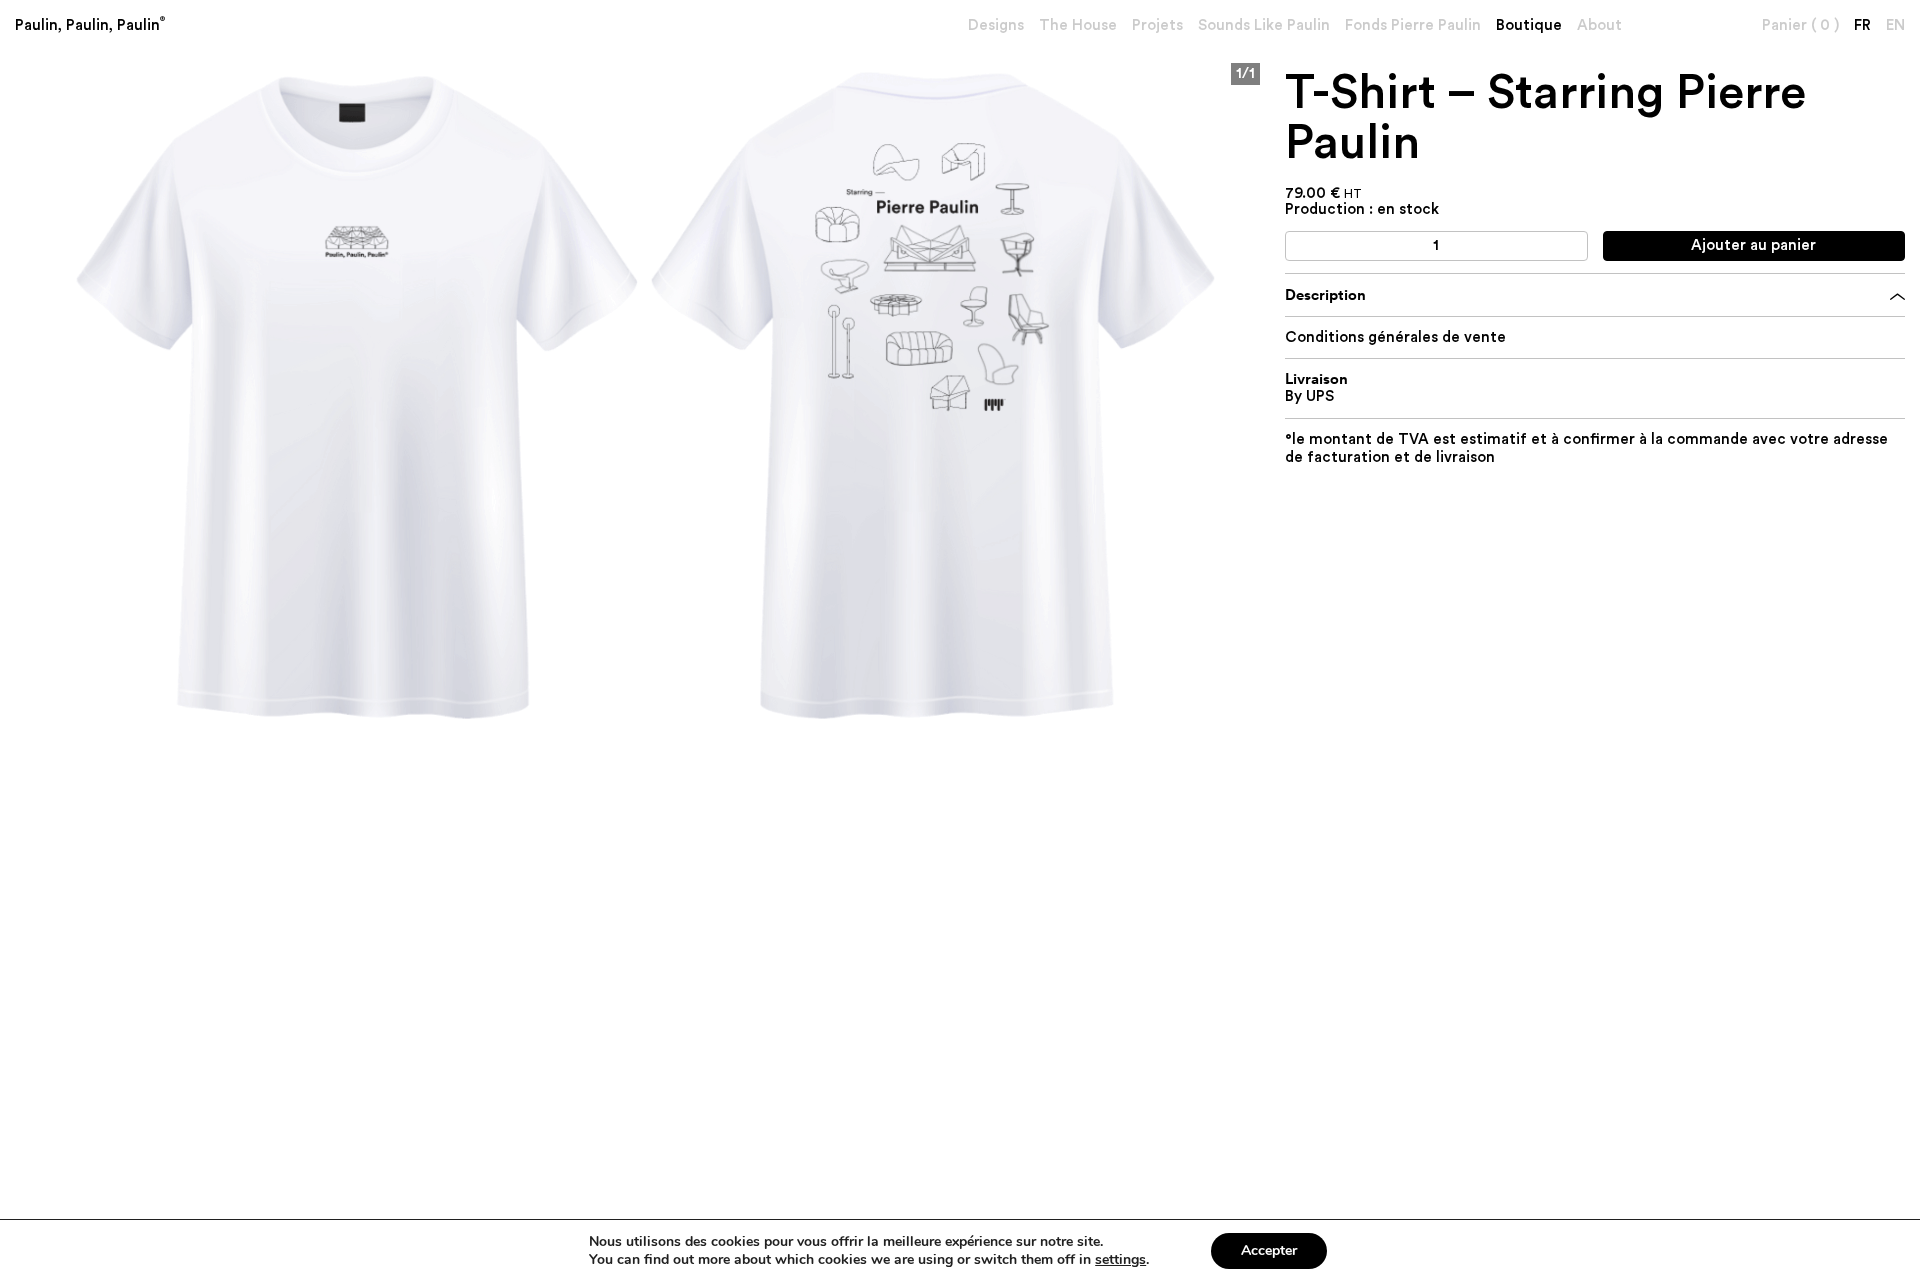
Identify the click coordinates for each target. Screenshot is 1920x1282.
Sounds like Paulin (1264, 25)
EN (1895, 25)
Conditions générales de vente (1395, 337)
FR (1862, 25)
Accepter (1269, 1250)
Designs (996, 25)
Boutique (1529, 25)
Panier (1800, 25)
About (1599, 25)
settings (1120, 1260)
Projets (1157, 25)
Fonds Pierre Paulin (1413, 25)
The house (1078, 25)
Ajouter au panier (1753, 245)
